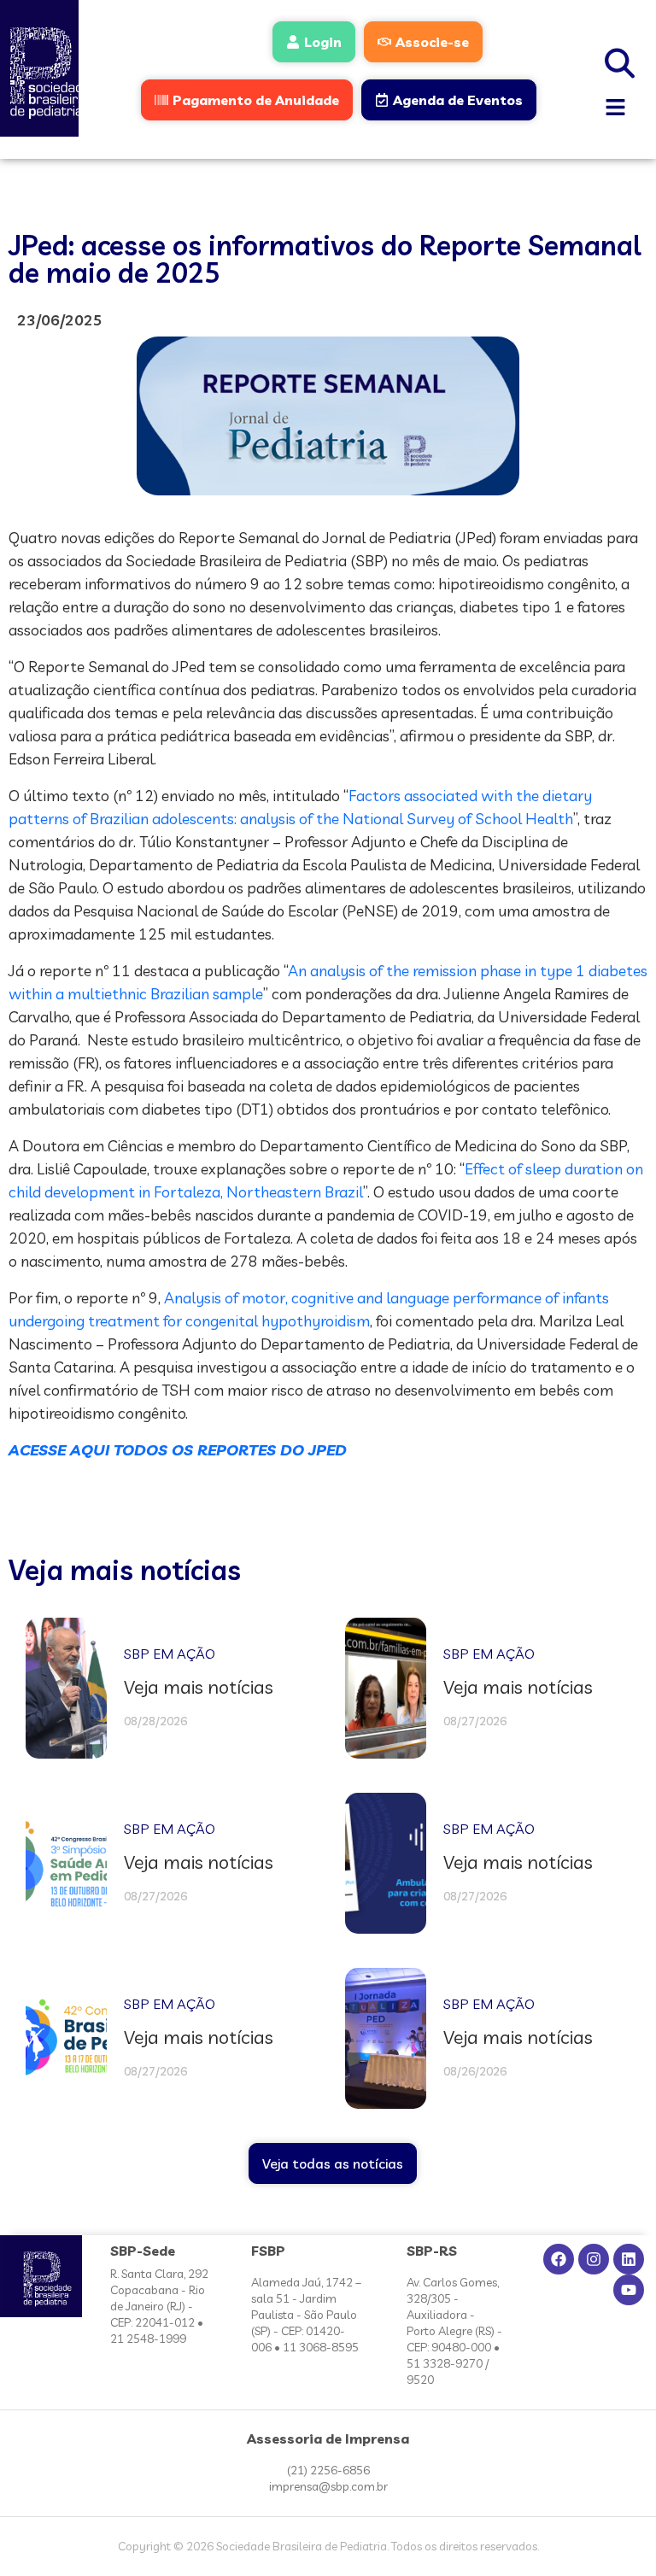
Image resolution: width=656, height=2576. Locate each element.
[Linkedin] (629, 2259)
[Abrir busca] (620, 61)
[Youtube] (629, 2290)
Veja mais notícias (125, 1570)
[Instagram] (594, 2259)
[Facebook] (559, 2259)
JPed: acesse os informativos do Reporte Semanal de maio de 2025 (325, 259)
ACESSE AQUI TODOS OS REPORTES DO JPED (178, 1450)
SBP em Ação (170, 1654)
